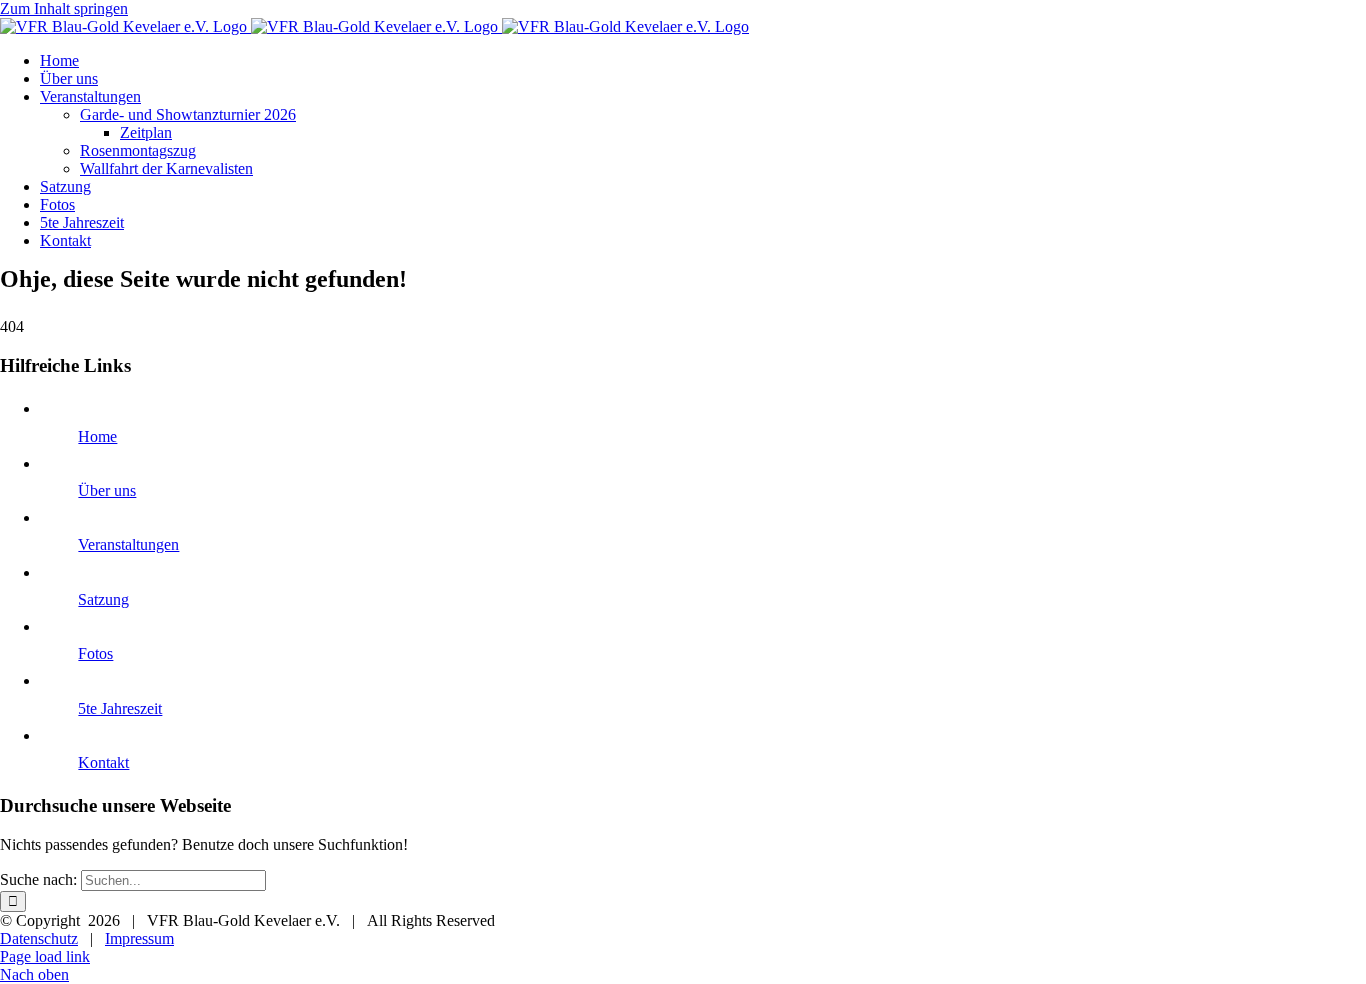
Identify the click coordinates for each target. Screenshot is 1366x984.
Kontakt (103, 762)
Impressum (139, 938)
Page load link (45, 956)
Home (97, 436)
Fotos (95, 653)
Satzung (103, 599)
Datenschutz (39, 938)
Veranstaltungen (128, 544)
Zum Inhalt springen (64, 8)
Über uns (107, 490)
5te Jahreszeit (120, 708)
